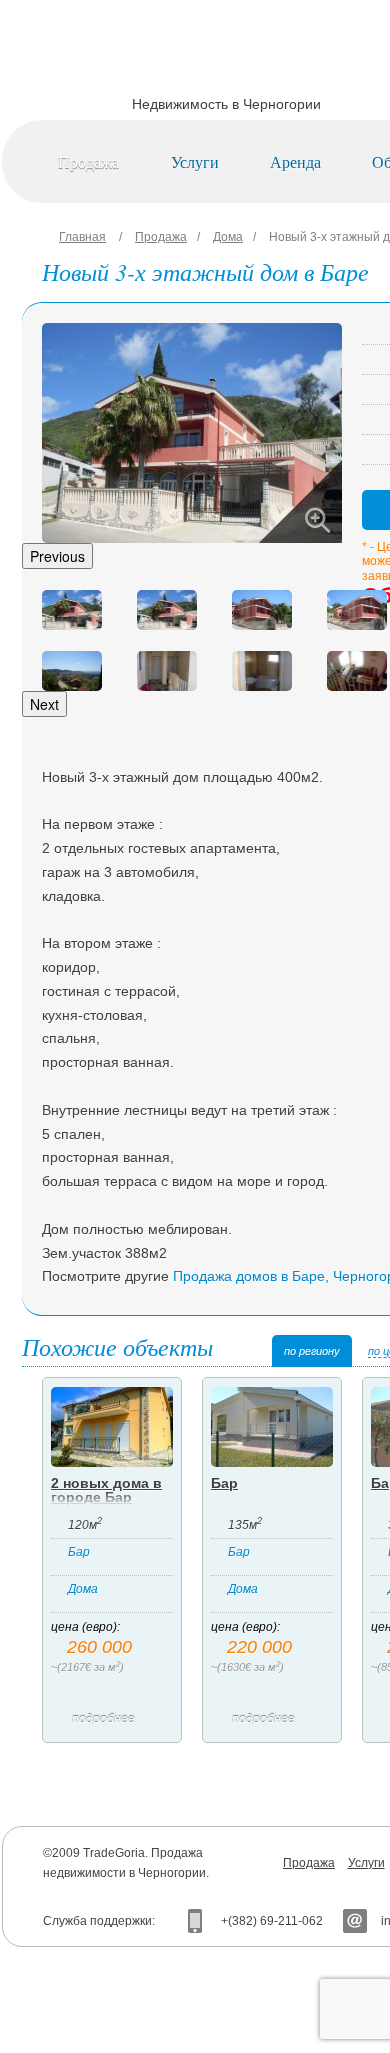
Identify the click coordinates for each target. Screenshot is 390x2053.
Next (44, 704)
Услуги (195, 161)
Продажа (88, 161)
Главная (82, 237)
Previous (57, 556)
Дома (228, 237)
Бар (79, 1552)
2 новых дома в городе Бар (106, 1490)
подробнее (103, 1719)
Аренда (295, 161)
